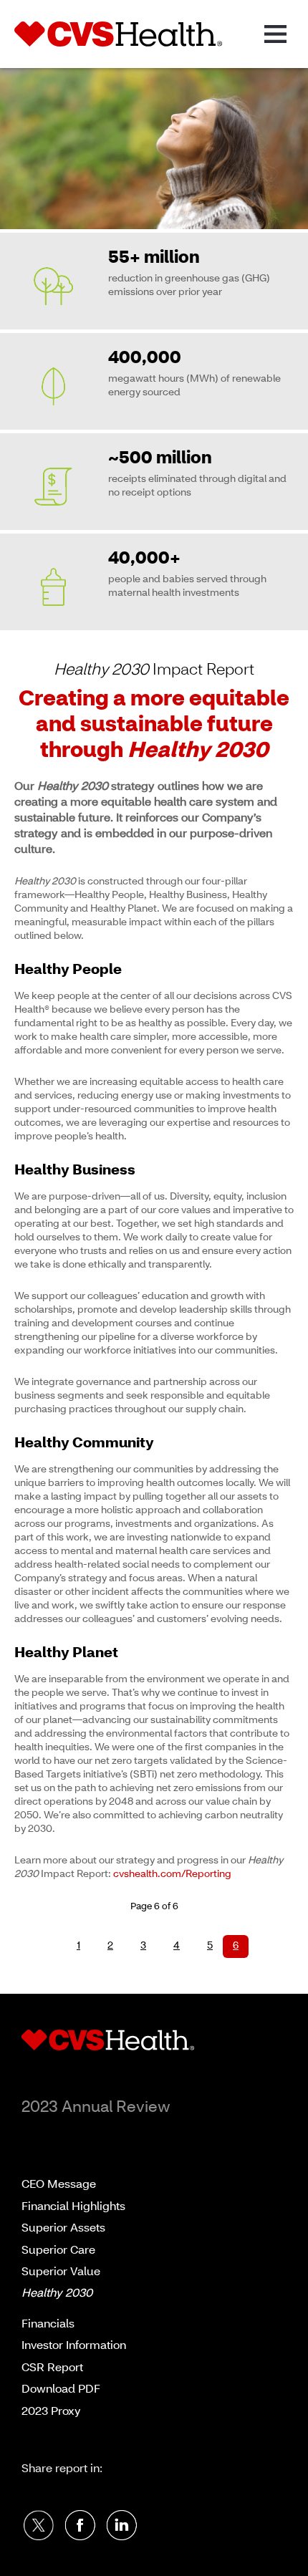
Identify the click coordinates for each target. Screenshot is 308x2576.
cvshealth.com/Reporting (172, 1875)
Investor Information (74, 2346)
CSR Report (52, 2368)
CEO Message (59, 2185)
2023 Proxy (51, 2412)
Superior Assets (63, 2229)
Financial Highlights (73, 2207)
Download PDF (61, 2390)
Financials (48, 2325)
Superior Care (58, 2251)
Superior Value (61, 2272)
